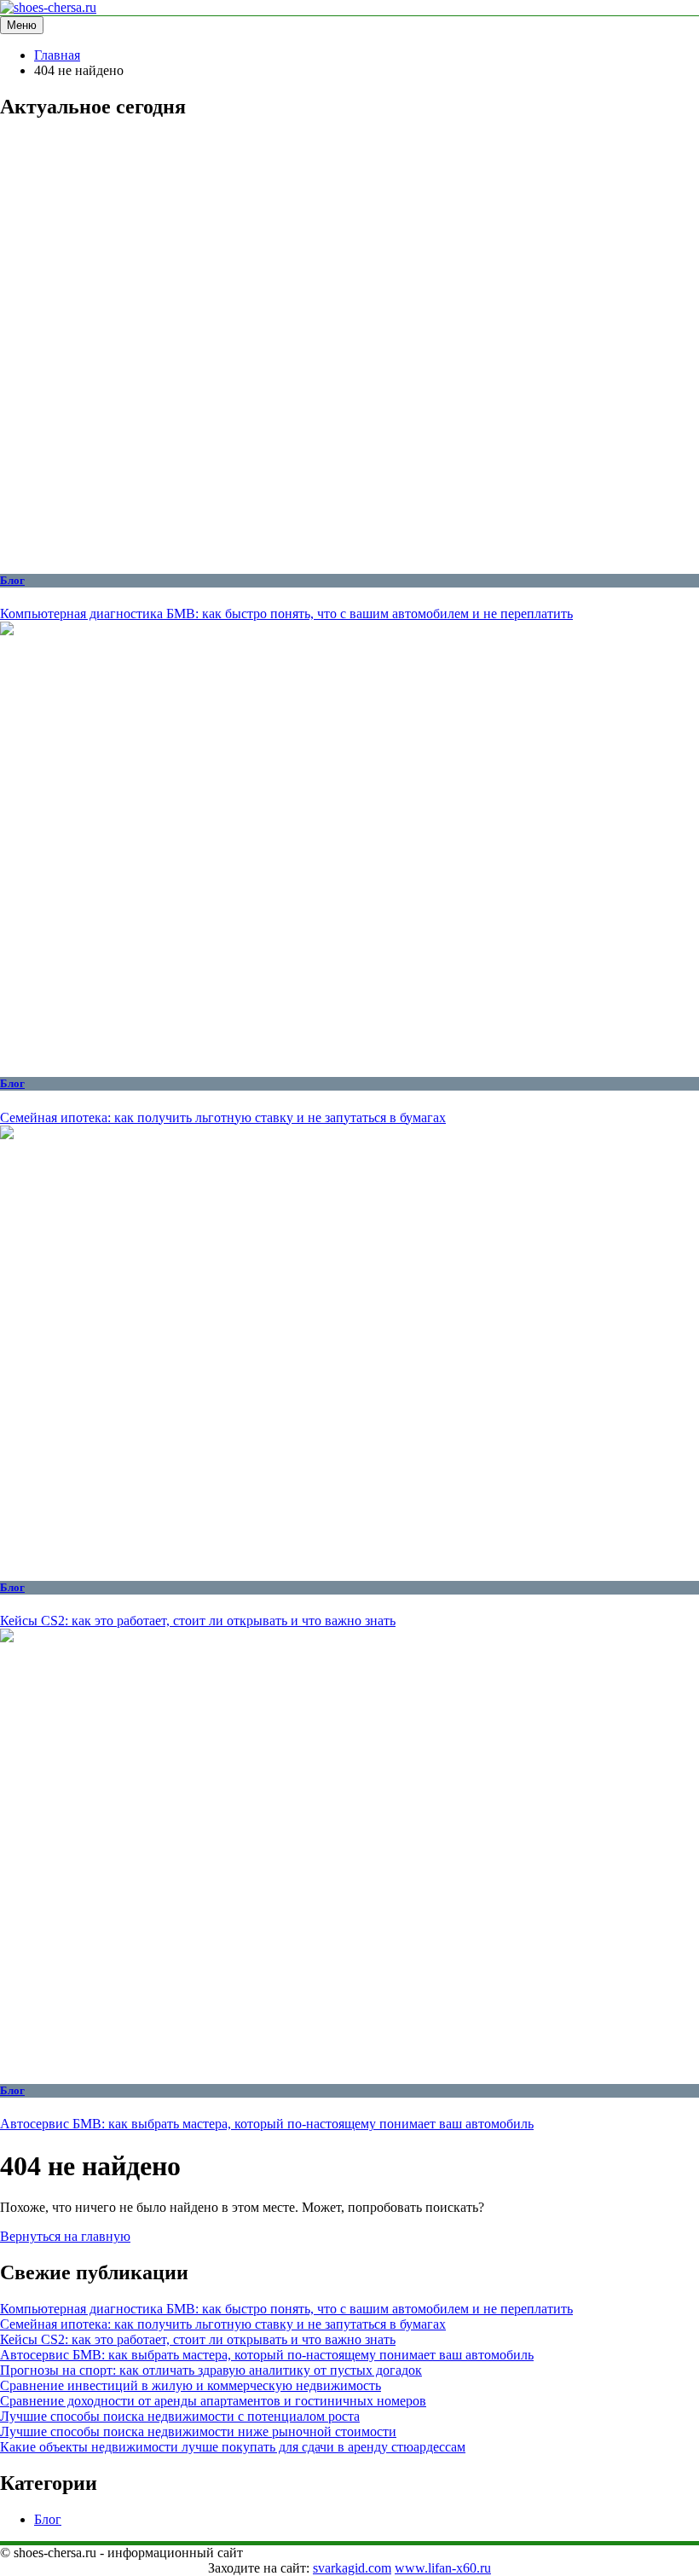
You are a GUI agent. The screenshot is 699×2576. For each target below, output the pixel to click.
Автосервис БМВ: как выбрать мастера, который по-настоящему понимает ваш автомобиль (267, 2124)
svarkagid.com (352, 2568)
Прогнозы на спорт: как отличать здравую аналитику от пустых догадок (211, 2370)
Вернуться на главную (65, 2236)
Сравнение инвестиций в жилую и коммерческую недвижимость (191, 2385)
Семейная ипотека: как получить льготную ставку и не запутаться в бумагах (223, 1117)
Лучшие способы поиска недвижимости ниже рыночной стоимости (198, 2431)
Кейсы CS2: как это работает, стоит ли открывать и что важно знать (198, 1621)
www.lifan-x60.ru (443, 2568)
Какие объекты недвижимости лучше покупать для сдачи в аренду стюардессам (233, 2447)
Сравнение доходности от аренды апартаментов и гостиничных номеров (213, 2401)
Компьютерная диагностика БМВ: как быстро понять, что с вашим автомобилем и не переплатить (286, 614)
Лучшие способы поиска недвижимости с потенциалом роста (180, 2416)
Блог (12, 580)
